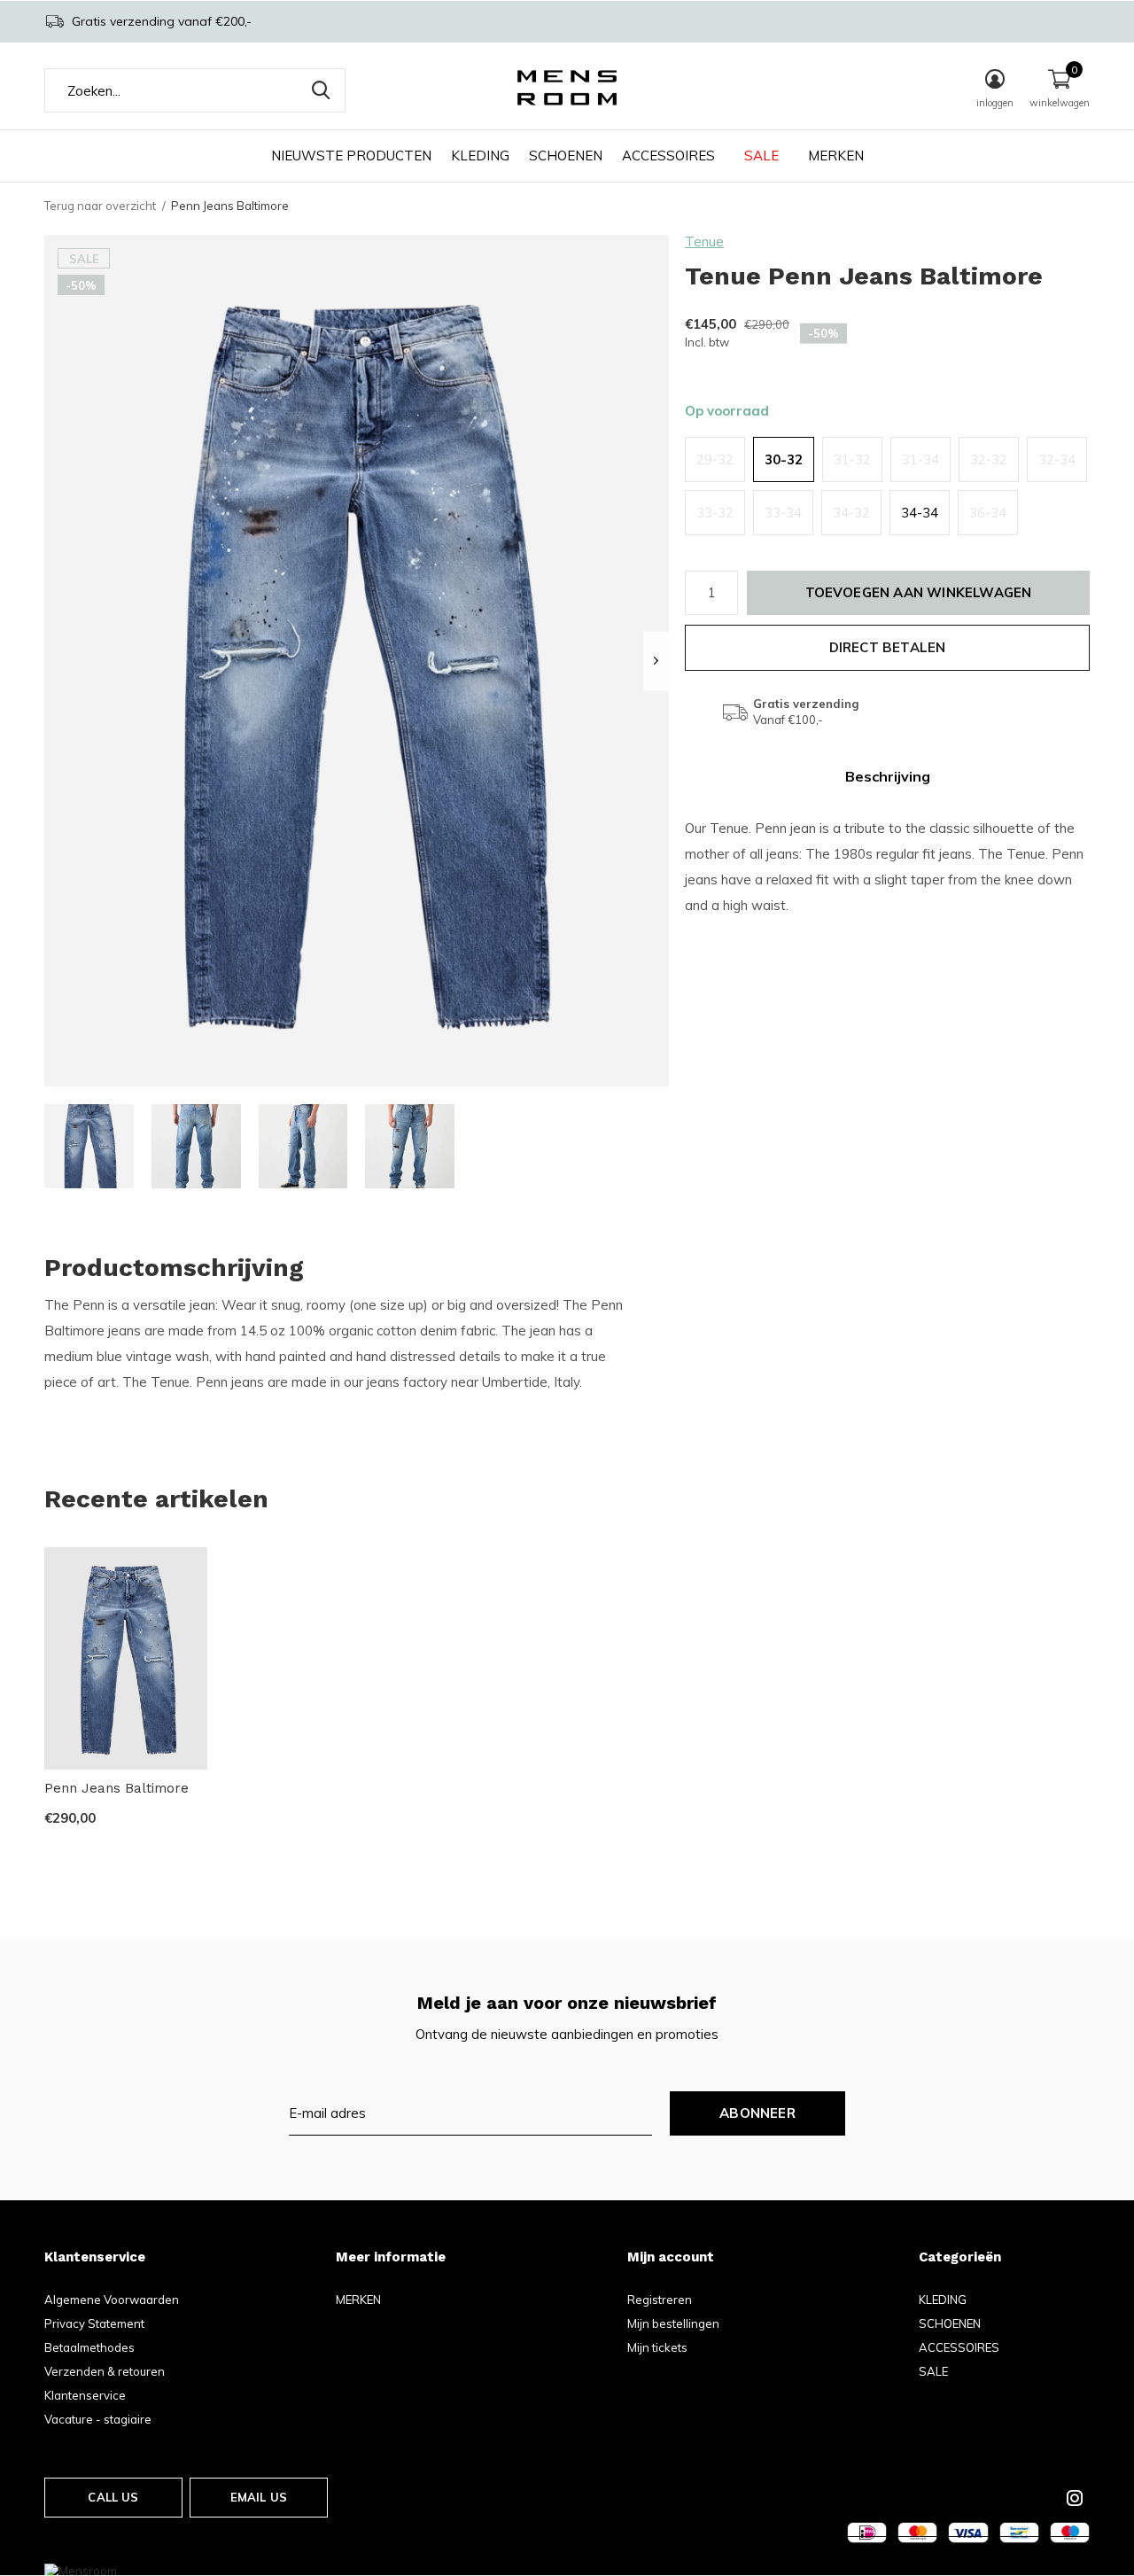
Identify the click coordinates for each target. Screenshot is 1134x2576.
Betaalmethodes (89, 2347)
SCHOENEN (566, 156)
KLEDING (480, 156)
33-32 (715, 513)
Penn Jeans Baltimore (117, 1788)
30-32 (784, 459)
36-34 (988, 513)
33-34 (783, 513)
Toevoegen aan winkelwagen (919, 592)
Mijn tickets (657, 2347)
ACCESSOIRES (668, 156)
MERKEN (836, 156)
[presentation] (656, 661)
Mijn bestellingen (673, 2323)
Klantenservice (85, 2395)
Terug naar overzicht (100, 206)
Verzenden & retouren (105, 2371)
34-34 (920, 513)
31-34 (920, 459)
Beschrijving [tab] (888, 776)
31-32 (852, 459)
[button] (89, 1146)
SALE (761, 156)
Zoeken (321, 90)
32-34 (1057, 459)
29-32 (715, 459)
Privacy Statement (94, 2323)
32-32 (989, 459)
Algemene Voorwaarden (112, 2300)
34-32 (851, 513)
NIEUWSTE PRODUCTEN (351, 156)
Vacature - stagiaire (98, 2419)
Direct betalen (888, 647)
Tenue (704, 241)
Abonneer (757, 2113)
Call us (113, 2497)
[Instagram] (1075, 2498)
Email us (259, 2497)
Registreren (660, 2300)
